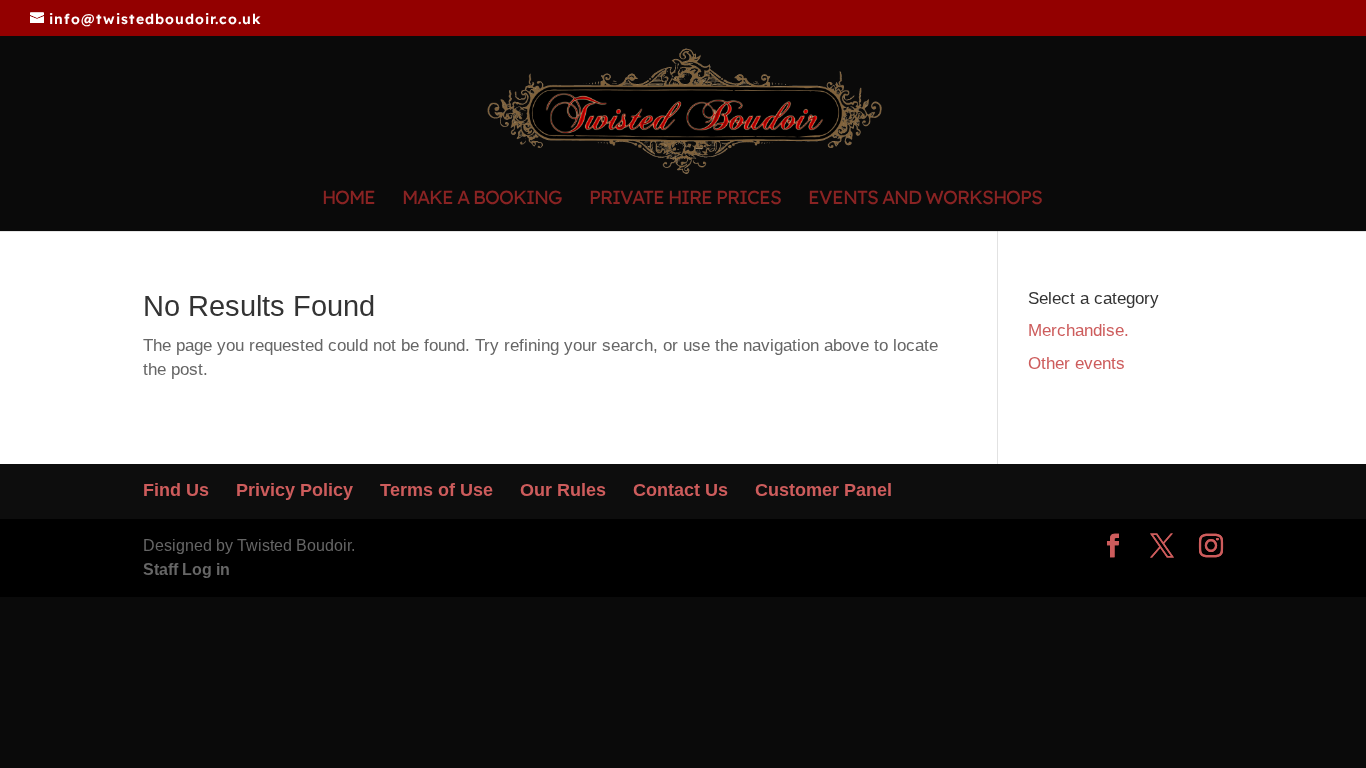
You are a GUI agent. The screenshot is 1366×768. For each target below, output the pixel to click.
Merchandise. (1078, 330)
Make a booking (482, 199)
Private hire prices (685, 199)
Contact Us (680, 490)
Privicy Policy (294, 490)
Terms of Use (436, 490)
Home (348, 199)
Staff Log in (186, 569)
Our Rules (563, 490)
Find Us (176, 490)
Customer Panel (823, 490)
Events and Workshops (925, 199)
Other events (1076, 363)
